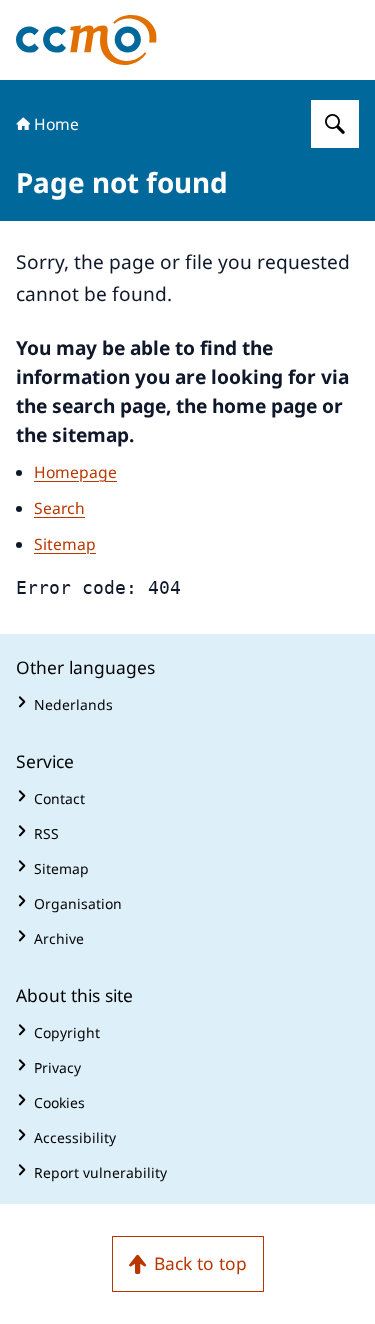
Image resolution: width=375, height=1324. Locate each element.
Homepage (75, 472)
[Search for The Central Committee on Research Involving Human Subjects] (335, 124)
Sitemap (65, 544)
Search (59, 508)
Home (56, 124)
